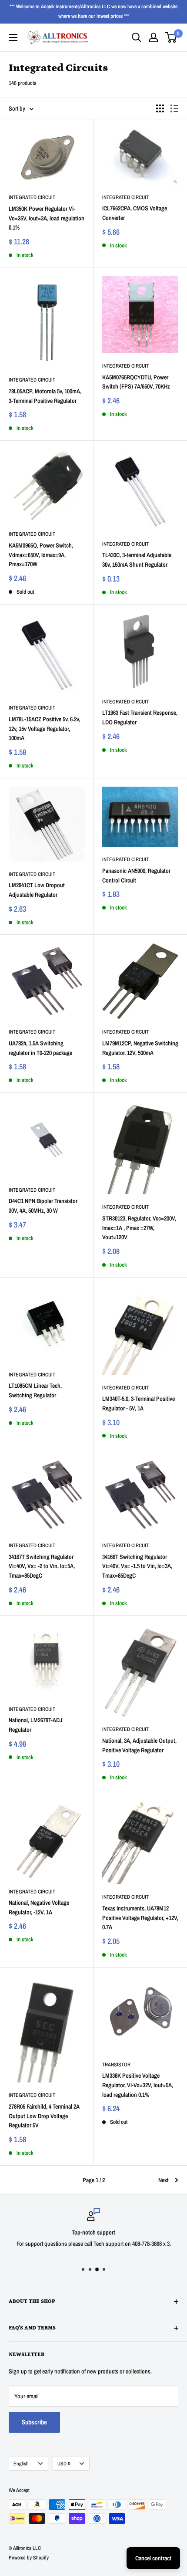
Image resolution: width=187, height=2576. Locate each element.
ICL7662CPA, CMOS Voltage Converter (135, 213)
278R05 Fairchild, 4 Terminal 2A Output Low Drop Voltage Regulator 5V (44, 2116)
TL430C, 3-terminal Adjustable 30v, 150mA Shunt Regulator (137, 560)
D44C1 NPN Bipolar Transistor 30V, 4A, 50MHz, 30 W (43, 1206)
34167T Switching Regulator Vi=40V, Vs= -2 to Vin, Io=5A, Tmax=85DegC (42, 1566)
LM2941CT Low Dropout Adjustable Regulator (37, 890)
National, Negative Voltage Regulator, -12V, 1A (39, 1907)
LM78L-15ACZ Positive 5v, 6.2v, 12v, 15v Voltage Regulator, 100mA (44, 729)
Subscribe (34, 2422)
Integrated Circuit (32, 197)
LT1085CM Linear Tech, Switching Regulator (35, 1390)
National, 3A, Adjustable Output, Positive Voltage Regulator (139, 1745)
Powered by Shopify (29, 2558)
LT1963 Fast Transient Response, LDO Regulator (140, 717)
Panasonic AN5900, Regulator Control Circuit (136, 876)
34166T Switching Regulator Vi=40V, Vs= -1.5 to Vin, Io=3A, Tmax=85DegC (137, 1566)
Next (164, 2180)
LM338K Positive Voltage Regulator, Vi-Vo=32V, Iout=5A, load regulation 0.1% (138, 2085)
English (21, 2464)
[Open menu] (13, 37)
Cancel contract (153, 2558)
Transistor (116, 2065)
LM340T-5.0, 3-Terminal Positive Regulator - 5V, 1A (139, 1403)
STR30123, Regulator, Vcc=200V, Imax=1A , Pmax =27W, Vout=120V (139, 1228)
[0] (171, 37)
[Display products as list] (174, 108)
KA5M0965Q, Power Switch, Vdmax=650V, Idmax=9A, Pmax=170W (41, 555)
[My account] (154, 37)
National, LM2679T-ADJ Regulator (35, 1725)
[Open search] (137, 37)
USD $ (64, 2464)
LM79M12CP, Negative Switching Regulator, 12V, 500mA (140, 1048)
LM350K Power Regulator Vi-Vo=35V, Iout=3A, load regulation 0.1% (47, 218)
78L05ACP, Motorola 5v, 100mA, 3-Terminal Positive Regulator (45, 396)
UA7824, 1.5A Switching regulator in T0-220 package (40, 1048)
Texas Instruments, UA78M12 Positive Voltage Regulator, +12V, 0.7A (140, 1918)
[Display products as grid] (160, 108)
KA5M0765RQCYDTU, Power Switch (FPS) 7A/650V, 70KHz (136, 382)
